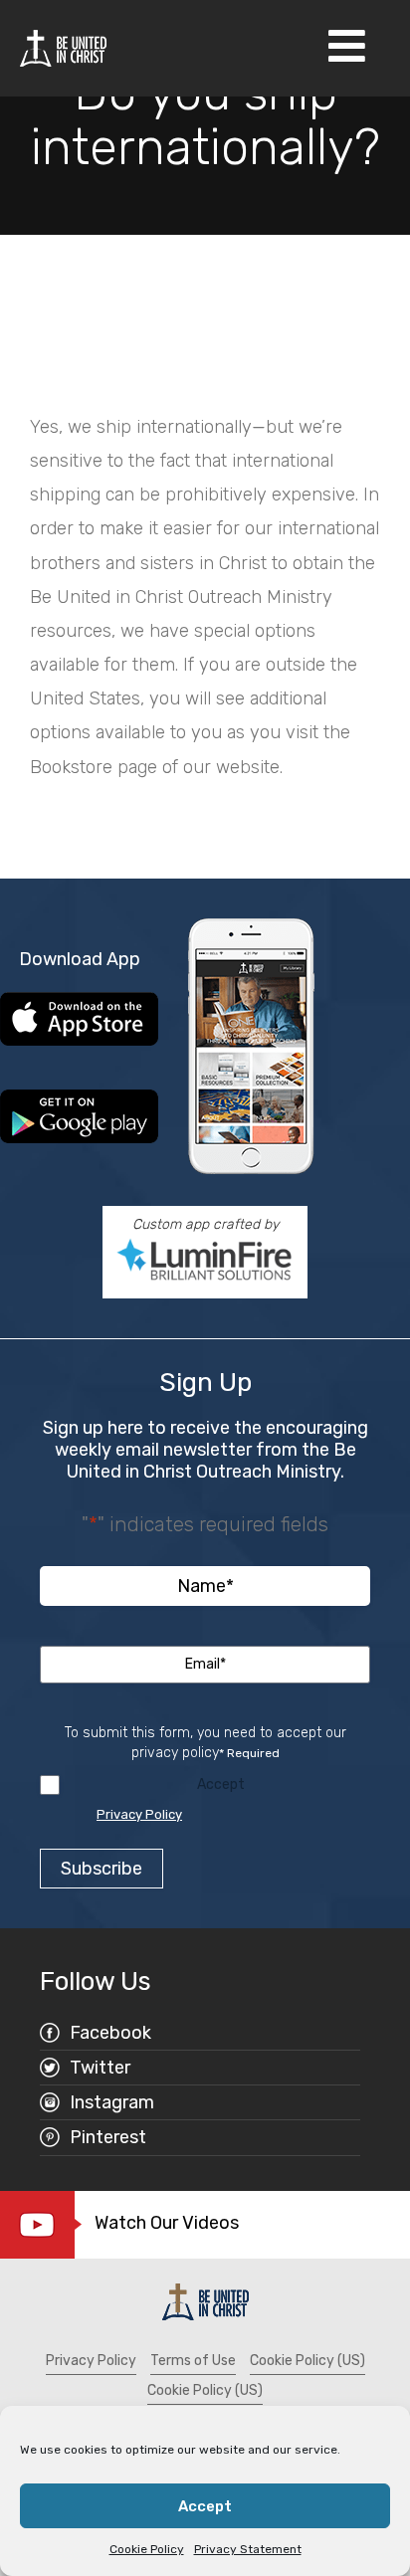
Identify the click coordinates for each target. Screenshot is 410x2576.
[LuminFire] (205, 1260)
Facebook (110, 2033)
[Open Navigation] (347, 48)
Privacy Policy (139, 1814)
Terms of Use (193, 2361)
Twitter (100, 2068)
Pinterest (108, 2137)
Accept (205, 2506)
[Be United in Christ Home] (63, 47)
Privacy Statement (248, 2549)
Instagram (112, 2102)
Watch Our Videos (167, 2223)
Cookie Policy (147, 2549)
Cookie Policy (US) (307, 2361)
